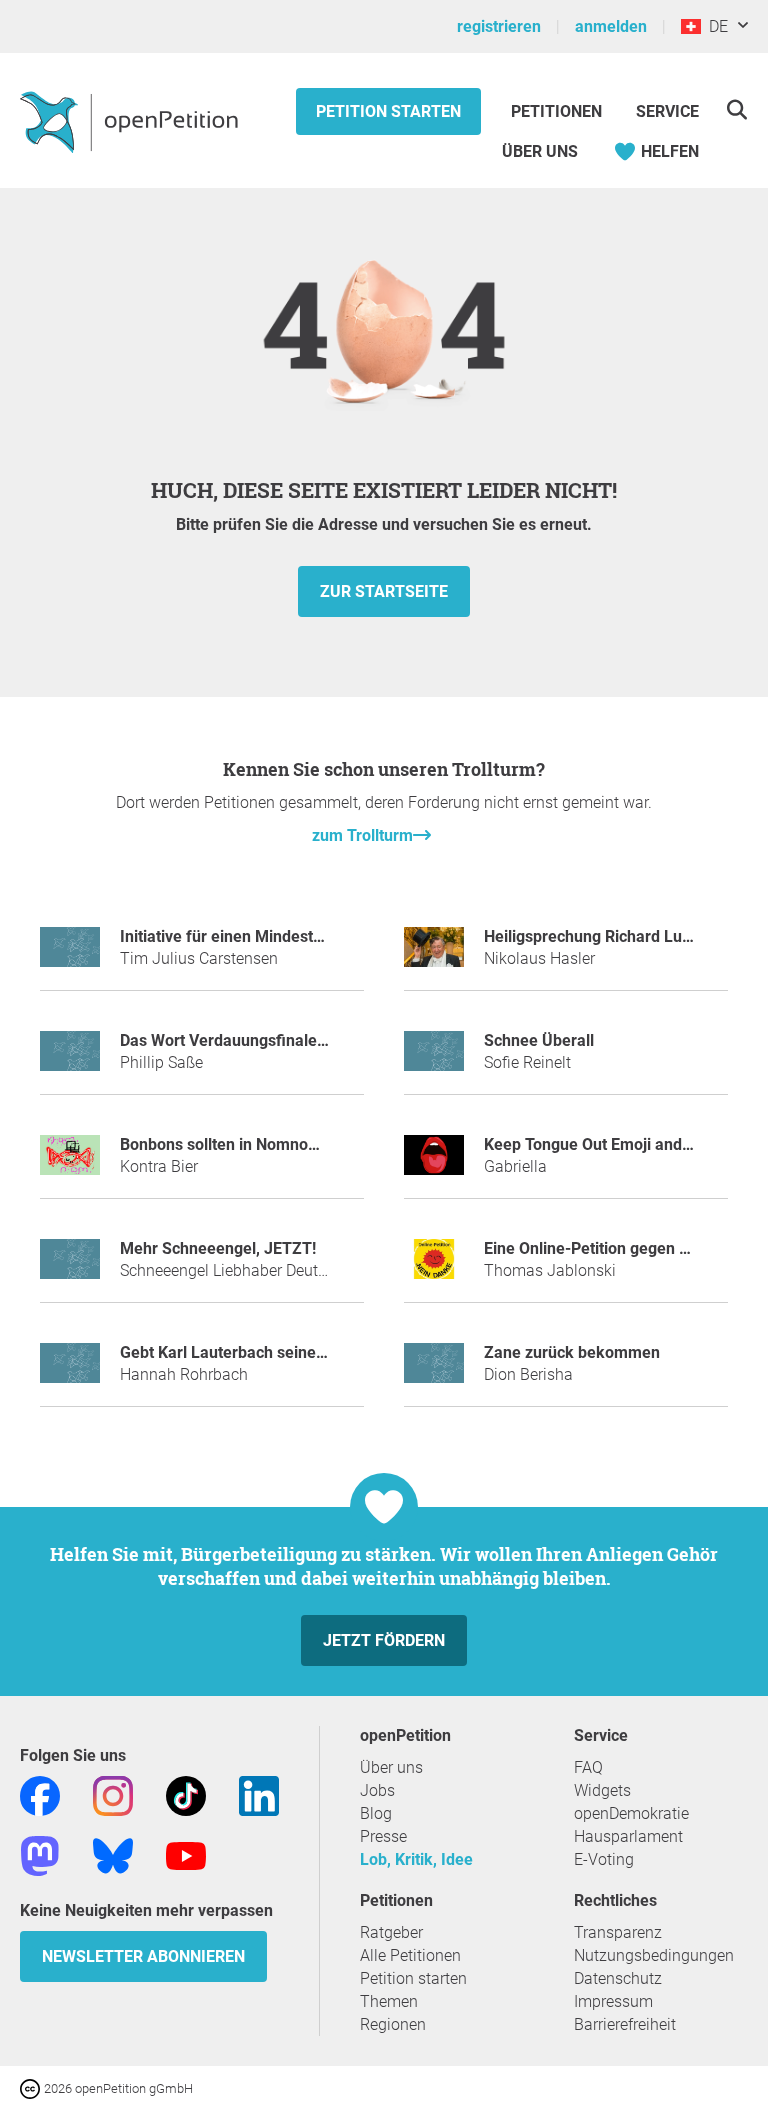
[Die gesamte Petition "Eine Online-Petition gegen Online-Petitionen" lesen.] (434, 1267)
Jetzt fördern (384, 1640)
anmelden (611, 26)
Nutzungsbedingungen (654, 1955)
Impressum (613, 2001)
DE (714, 26)
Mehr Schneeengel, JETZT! (218, 1248)
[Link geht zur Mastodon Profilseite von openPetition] (40, 1855)
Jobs (377, 1790)
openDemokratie (631, 1813)
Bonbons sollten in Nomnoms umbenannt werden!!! (303, 1144)
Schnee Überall (539, 1040)
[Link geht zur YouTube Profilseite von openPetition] (186, 1855)
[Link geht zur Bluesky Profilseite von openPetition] (113, 1855)
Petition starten (388, 111)
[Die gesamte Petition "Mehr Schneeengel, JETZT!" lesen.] (70, 1267)
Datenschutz (618, 1978)
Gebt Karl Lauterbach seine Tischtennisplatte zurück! (310, 1352)
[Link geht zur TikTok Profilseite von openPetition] (186, 1795)
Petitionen (558, 111)
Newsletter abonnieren (143, 1956)
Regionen (393, 2024)
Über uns (391, 1767)
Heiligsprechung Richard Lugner (599, 936)
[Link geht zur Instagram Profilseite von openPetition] (113, 1795)
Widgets (602, 1790)
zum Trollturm (362, 835)
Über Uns (540, 151)
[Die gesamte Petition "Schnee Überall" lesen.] (434, 1059)
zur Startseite (384, 591)
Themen (389, 2001)
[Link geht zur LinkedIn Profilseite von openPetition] (259, 1795)
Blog (376, 1813)
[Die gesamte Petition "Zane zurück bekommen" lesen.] (434, 1371)
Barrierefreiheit (625, 2024)
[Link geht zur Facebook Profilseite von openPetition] (40, 1795)
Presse (383, 1836)
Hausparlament (628, 1836)
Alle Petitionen (410, 1955)
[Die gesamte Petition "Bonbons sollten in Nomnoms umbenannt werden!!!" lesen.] (70, 1163)
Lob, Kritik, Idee (416, 1859)
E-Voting (604, 1859)
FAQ (588, 1767)
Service (667, 111)
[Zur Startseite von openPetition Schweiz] (131, 121)
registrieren (499, 26)
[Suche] (736, 109)
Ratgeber (391, 1932)
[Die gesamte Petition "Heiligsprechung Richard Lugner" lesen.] (434, 955)
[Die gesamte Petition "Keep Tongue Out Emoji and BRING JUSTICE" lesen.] (434, 1163)
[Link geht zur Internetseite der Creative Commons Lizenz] (32, 2087)
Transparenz (618, 1932)
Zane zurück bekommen (572, 1352)
